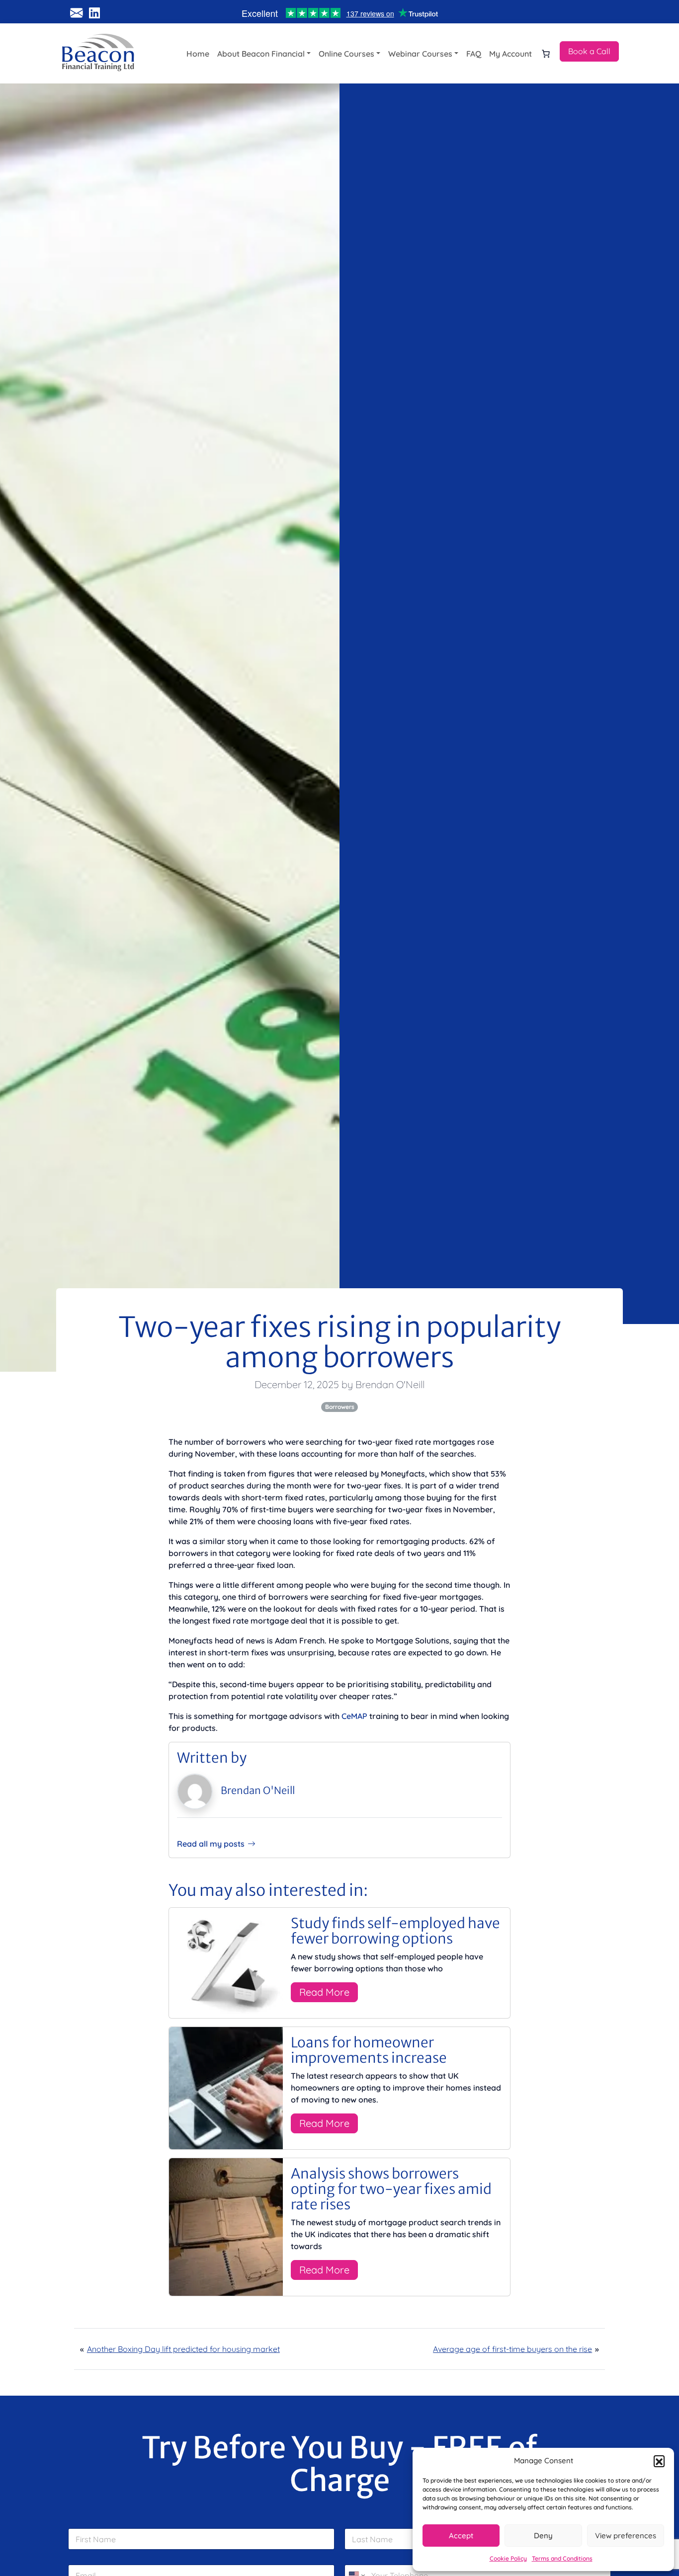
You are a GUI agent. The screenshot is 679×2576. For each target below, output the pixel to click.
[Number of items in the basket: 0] (546, 54)
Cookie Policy (508, 2558)
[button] (659, 2461)
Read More (324, 1992)
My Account (510, 54)
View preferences (626, 2536)
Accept (461, 2536)
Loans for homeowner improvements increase (369, 2050)
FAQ (474, 54)
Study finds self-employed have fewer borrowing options (395, 1931)
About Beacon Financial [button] (261, 54)
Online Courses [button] (346, 54)
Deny (543, 2536)
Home (198, 54)
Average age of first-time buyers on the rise (512, 2349)
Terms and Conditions (562, 2558)
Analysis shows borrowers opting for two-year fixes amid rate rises (391, 2189)
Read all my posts (211, 1844)
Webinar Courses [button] (420, 54)
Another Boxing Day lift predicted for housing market (183, 2349)
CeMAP (354, 1716)
